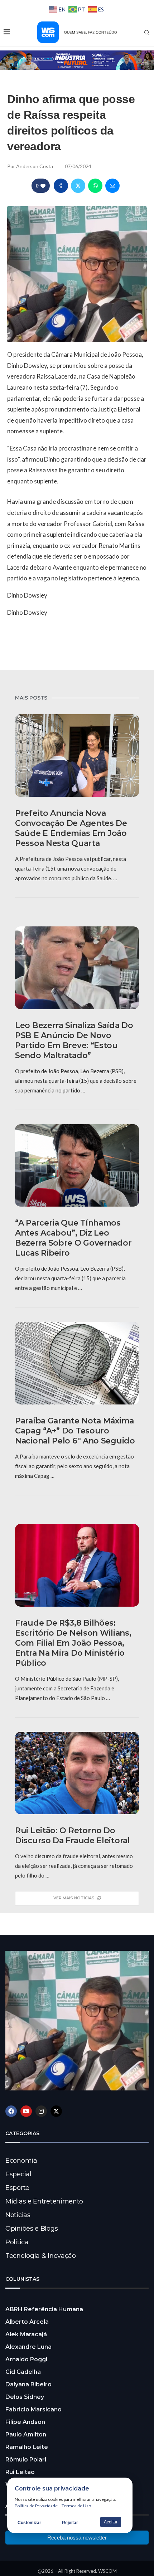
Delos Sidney (25, 2397)
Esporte (17, 2188)
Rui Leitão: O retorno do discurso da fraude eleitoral (73, 1835)
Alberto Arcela (27, 2322)
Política (17, 2242)
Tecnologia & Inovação (41, 2256)
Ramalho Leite (27, 2447)
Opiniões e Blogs (32, 2229)
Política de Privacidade (36, 2506)
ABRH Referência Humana (44, 2309)
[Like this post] (43, 186)
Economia (21, 2161)
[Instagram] (41, 2111)
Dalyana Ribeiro (28, 2384)
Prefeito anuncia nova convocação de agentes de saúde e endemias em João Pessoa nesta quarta (71, 828)
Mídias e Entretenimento (44, 2201)
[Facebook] (11, 2111)
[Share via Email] (112, 186)
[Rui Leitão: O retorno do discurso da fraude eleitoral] (77, 1773)
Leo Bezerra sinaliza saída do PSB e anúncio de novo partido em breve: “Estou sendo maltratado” (74, 1040)
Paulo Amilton (26, 2434)
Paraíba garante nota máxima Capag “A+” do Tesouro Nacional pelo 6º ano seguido (75, 1431)
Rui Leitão (20, 2472)
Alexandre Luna (28, 2347)
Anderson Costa (35, 166)
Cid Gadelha (23, 2372)
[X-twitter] (56, 2111)
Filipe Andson (25, 2422)
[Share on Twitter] (78, 186)
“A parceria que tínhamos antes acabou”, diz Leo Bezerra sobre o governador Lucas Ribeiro (73, 1238)
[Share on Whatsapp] (95, 186)
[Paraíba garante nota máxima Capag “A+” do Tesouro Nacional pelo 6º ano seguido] (77, 1363)
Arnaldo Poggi (26, 2359)
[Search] (147, 33)
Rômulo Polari (26, 2460)
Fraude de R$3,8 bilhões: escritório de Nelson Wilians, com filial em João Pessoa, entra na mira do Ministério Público (73, 1643)
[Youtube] (26, 2111)
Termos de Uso (76, 2506)
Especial (18, 2174)
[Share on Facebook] (61, 186)
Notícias (18, 2215)
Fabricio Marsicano (33, 2409)
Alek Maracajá (26, 2334)
